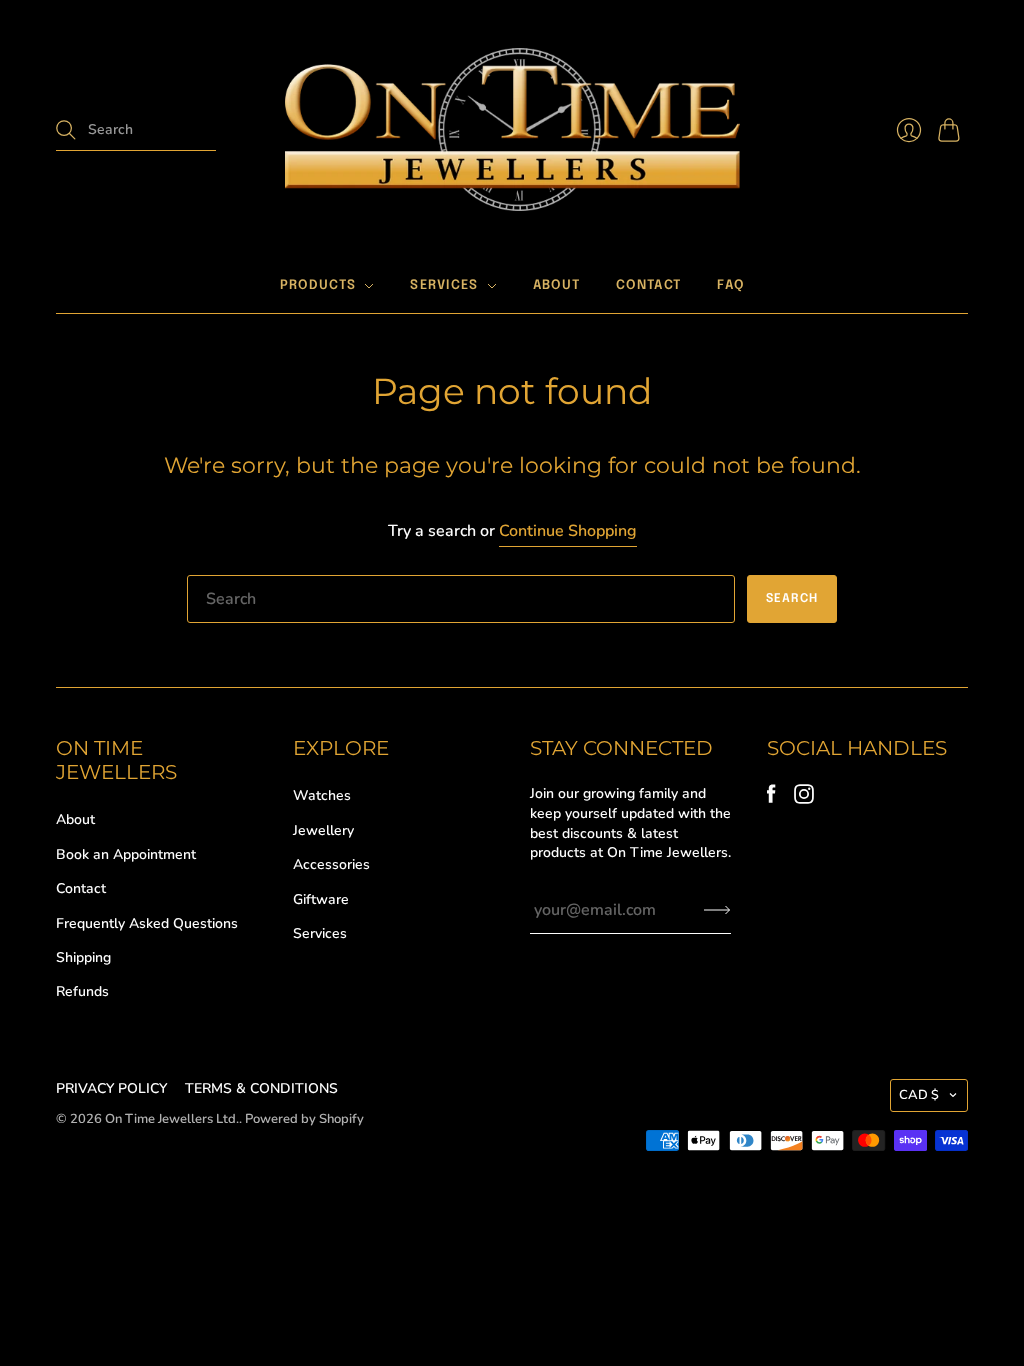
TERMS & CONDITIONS (261, 1088)
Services (320, 933)
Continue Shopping (568, 531)
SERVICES (444, 285)
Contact (81, 888)
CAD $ (919, 1095)
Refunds (82, 991)
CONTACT (648, 285)
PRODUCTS (318, 285)
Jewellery (323, 830)
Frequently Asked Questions (147, 923)
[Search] (66, 130)
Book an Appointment (126, 854)
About (75, 819)
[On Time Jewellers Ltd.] (512, 129)
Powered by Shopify (304, 1119)
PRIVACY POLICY (111, 1088)
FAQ (730, 285)
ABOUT (557, 285)
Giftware (321, 899)
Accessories (331, 864)
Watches (322, 795)
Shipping (83, 957)
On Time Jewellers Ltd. (172, 1119)
